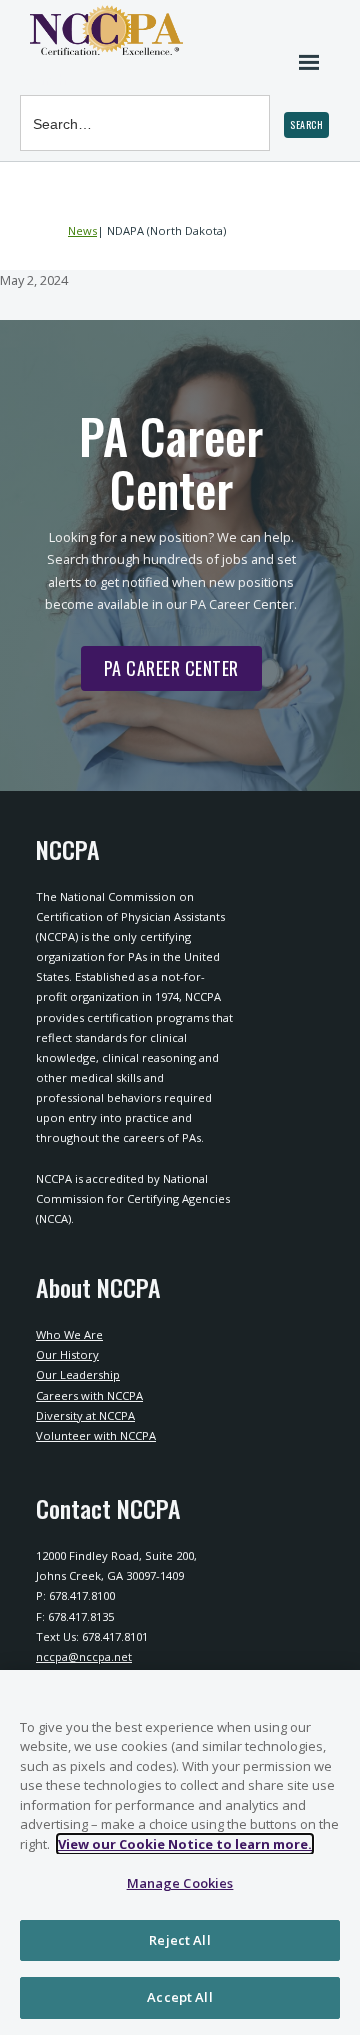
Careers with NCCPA (89, 1395)
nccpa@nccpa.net (84, 1656)
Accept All (179, 1997)
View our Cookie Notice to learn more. (185, 1844)
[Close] (336, 1698)
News (82, 230)
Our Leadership (78, 1374)
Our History (67, 1354)
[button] (306, 125)
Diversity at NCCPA (85, 1415)
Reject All (179, 1940)
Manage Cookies (180, 1883)
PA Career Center (160, 673)
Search (43, 79)
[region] (180, 1852)
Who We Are (69, 1334)
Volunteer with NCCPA (96, 1435)
